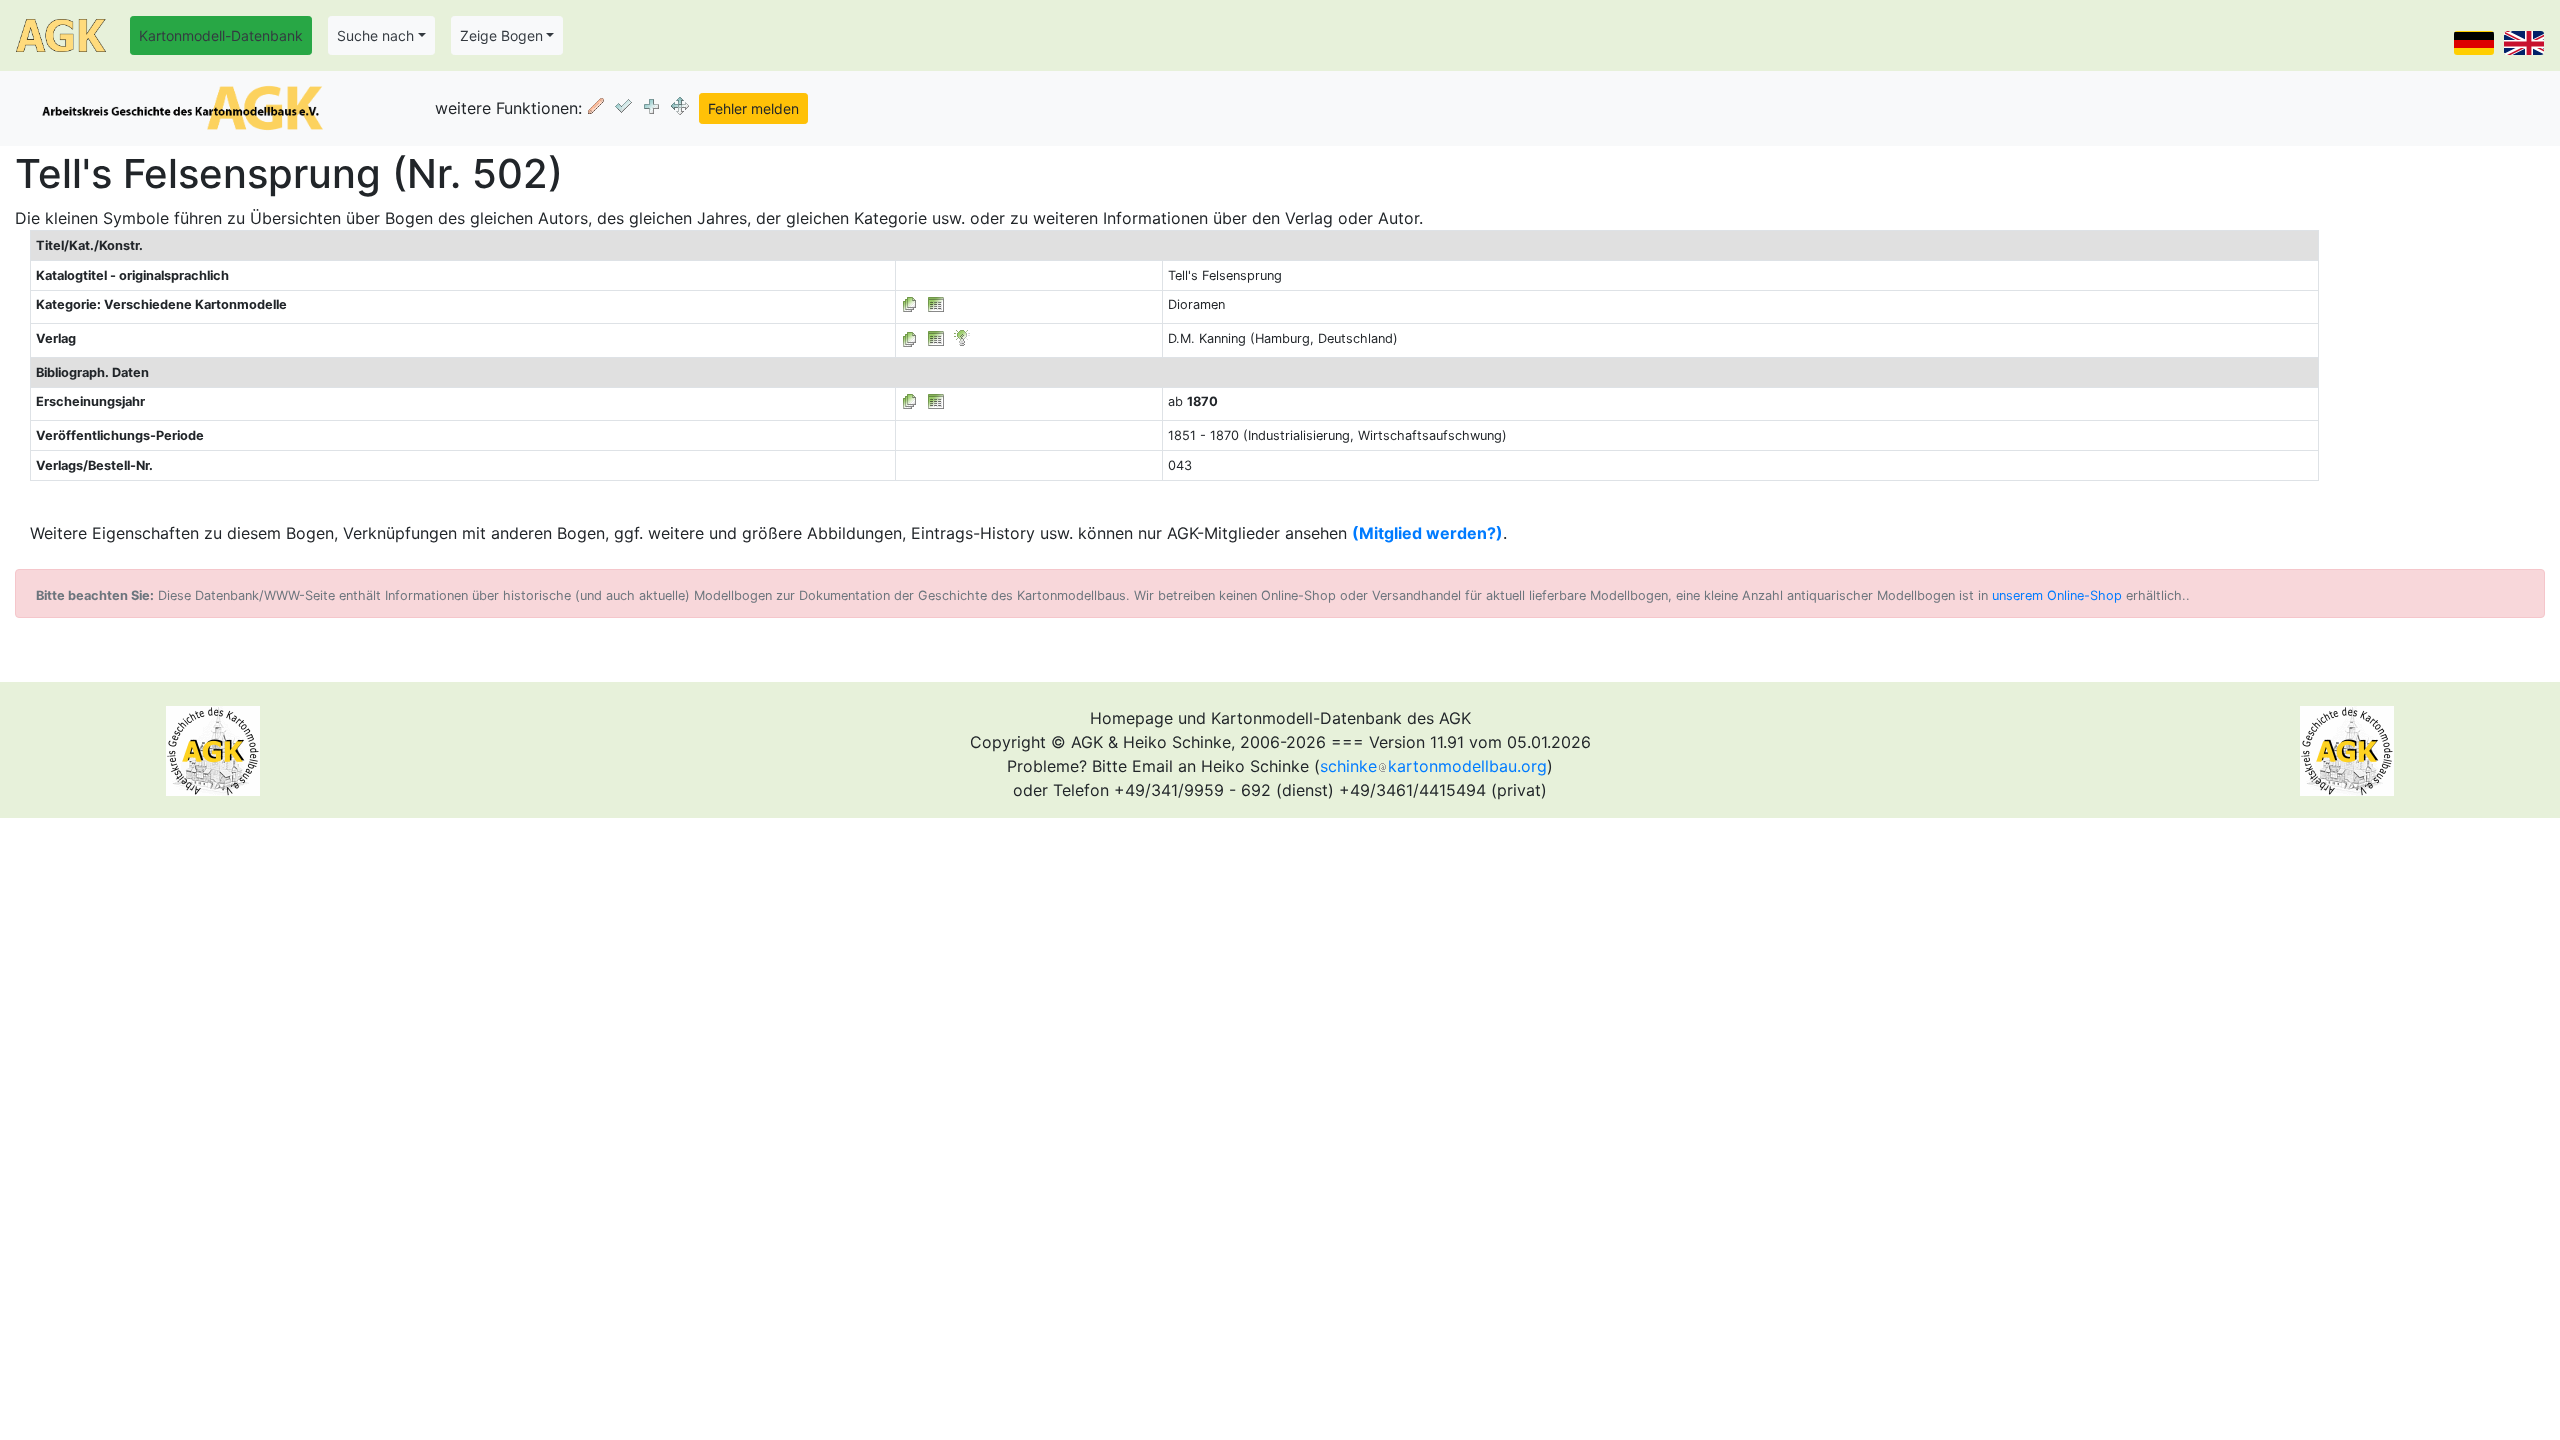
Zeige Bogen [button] (501, 35)
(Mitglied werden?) (1427, 533)
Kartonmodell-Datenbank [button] (221, 35)
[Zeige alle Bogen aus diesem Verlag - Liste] (910, 338)
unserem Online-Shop (2057, 595)
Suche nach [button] (375, 35)
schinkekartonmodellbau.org (1433, 766)
